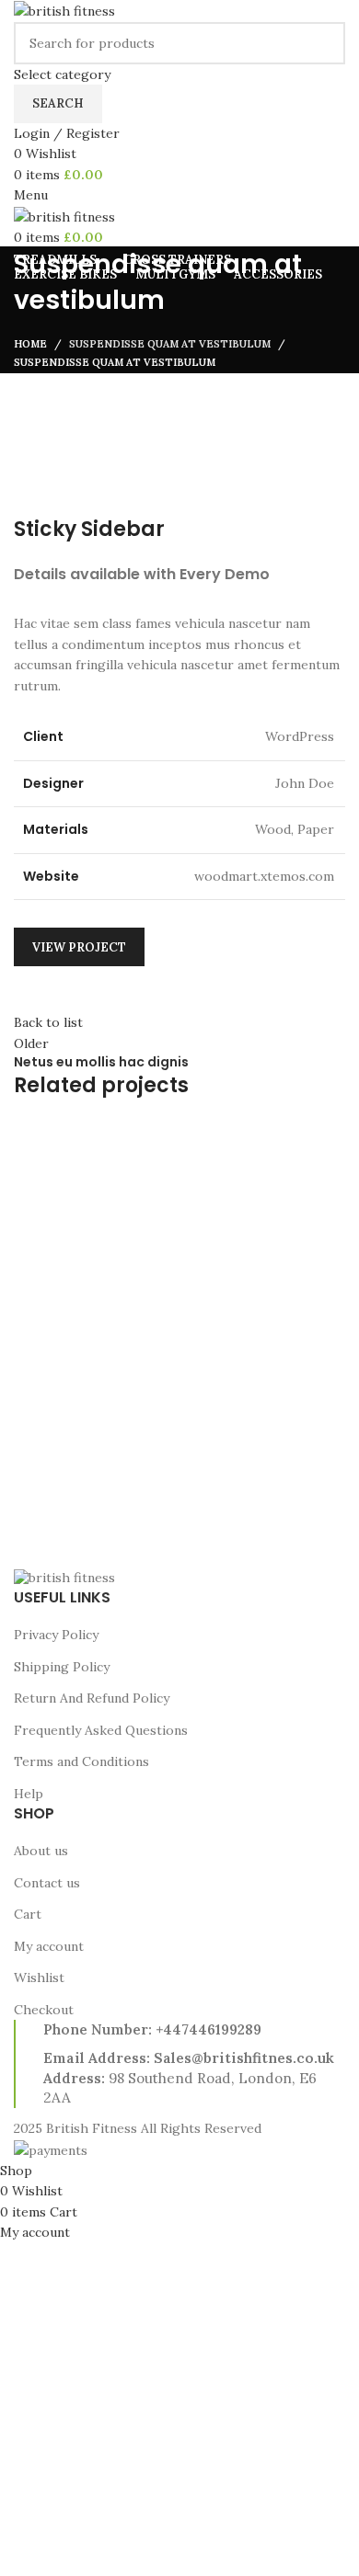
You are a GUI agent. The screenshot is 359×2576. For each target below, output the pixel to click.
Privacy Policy (56, 1635)
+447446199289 (208, 2029)
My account (49, 1946)
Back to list (48, 1022)
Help (29, 1794)
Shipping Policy (62, 1667)
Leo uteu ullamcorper (113, 1503)
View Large (329, 1135)
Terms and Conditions (81, 1761)
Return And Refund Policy (92, 1698)
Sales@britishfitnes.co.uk (244, 2058)
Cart (28, 1914)
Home (30, 344)
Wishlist (39, 1978)
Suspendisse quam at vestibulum (170, 344)
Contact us (47, 1883)
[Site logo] (64, 10)
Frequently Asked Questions (101, 1730)
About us (41, 1851)
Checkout (44, 2010)
